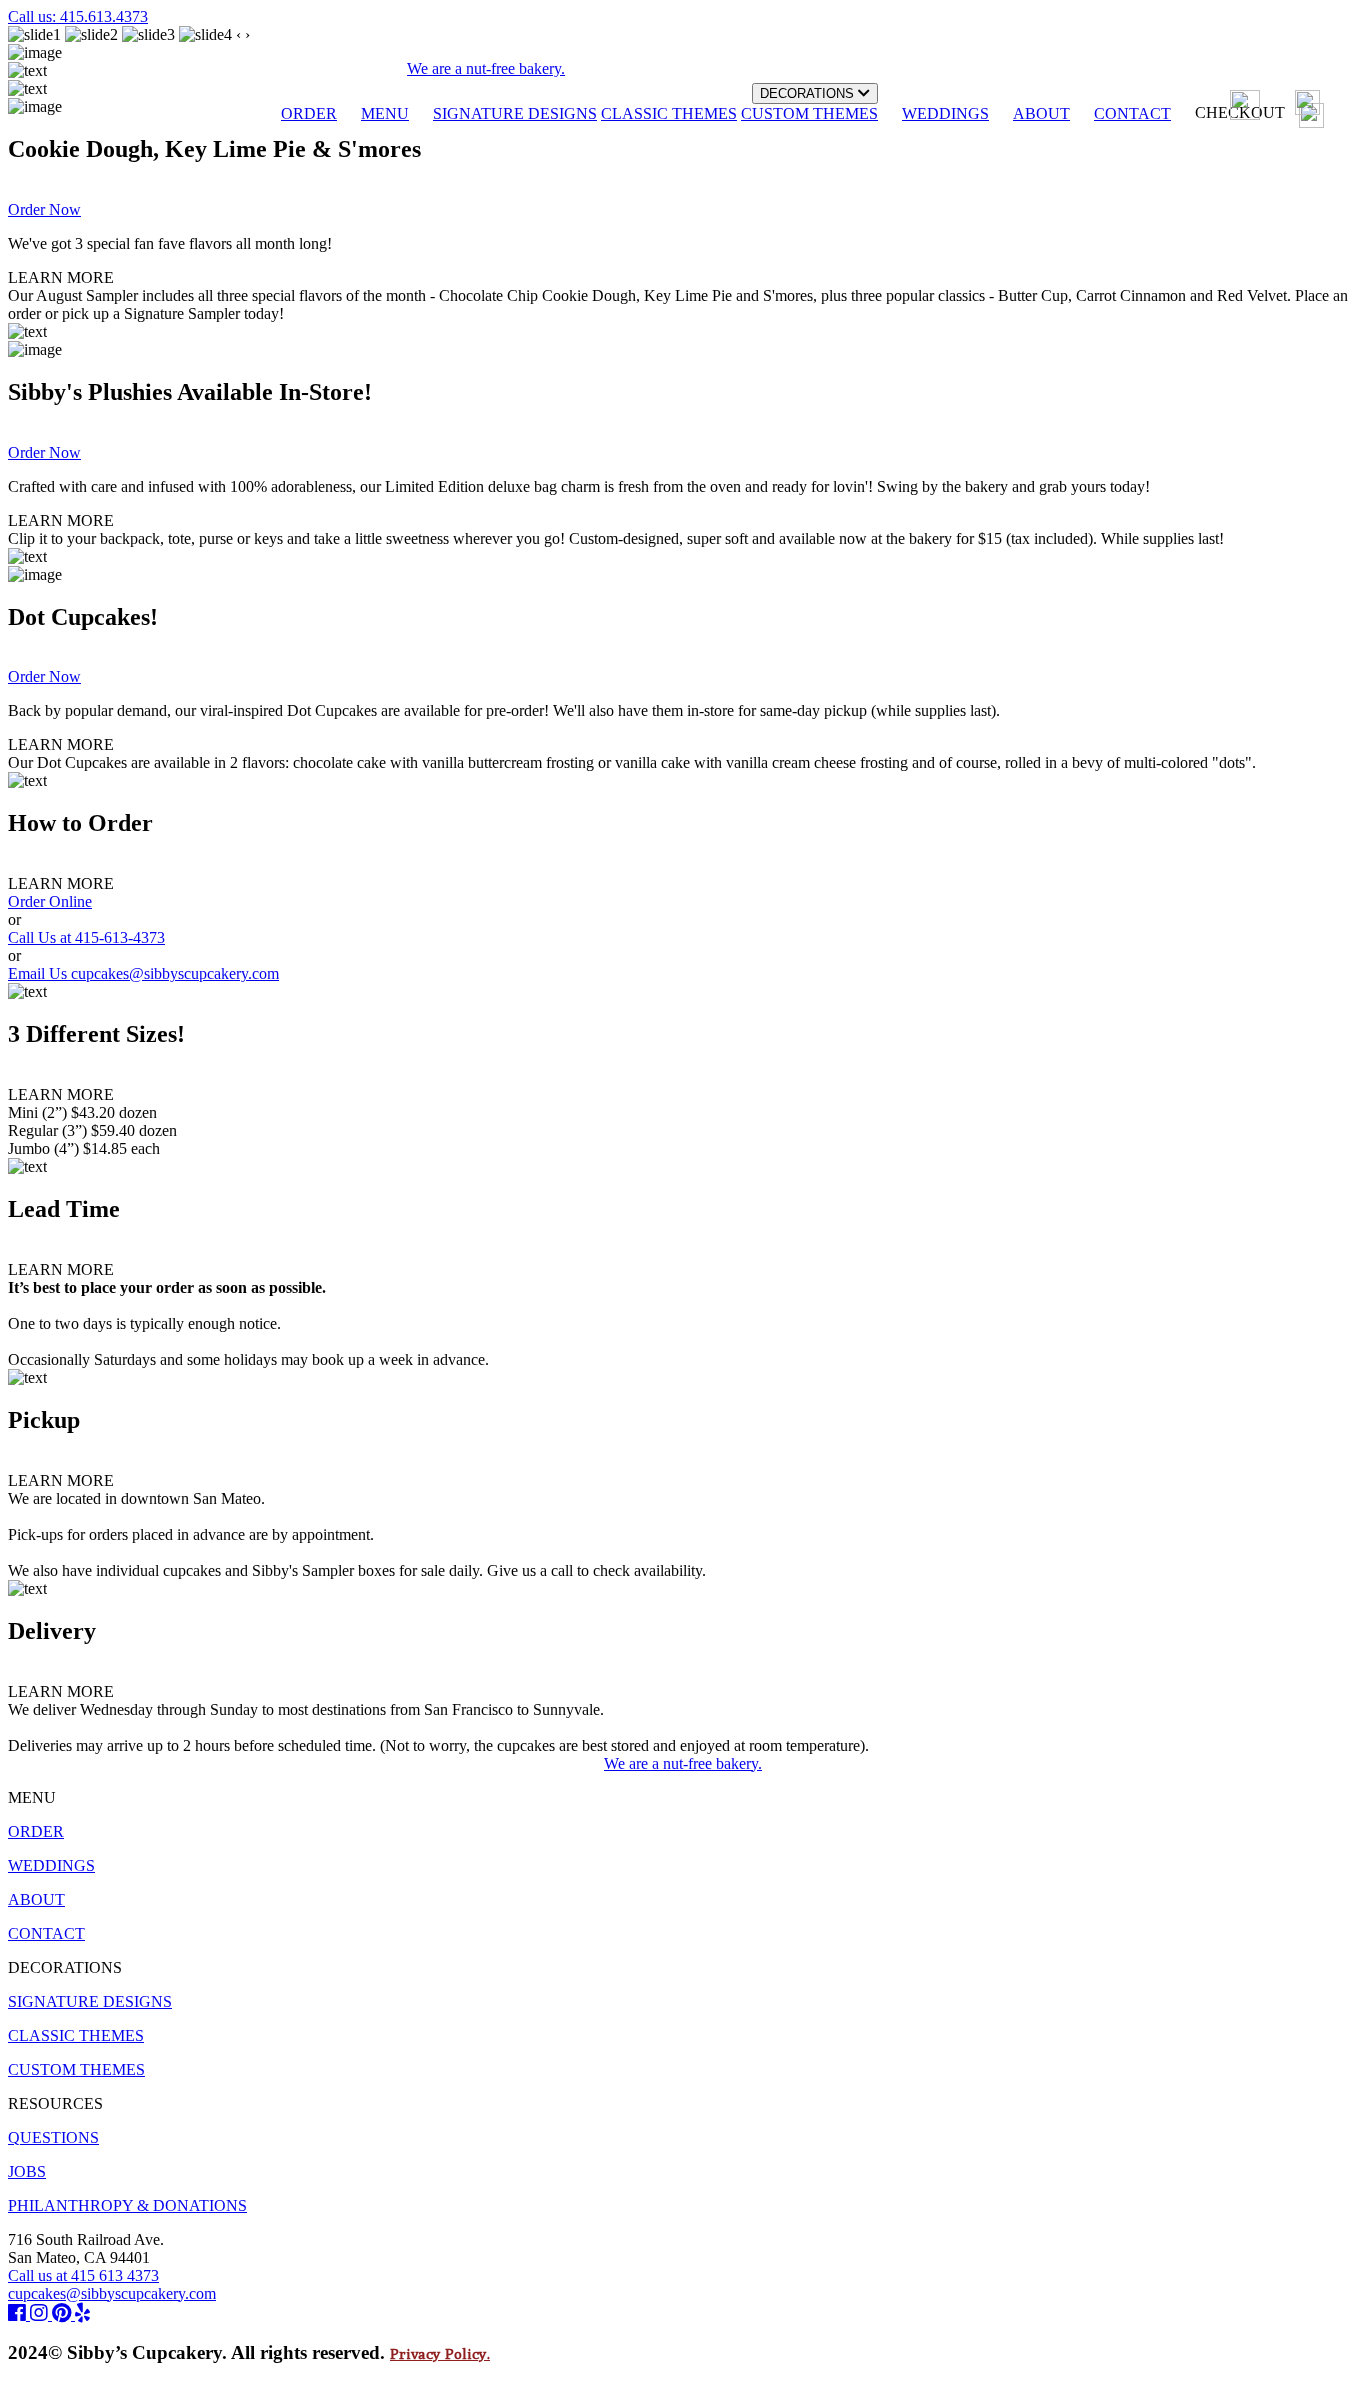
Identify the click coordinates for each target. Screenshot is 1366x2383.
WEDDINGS (945, 113)
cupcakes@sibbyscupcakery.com (112, 2293)
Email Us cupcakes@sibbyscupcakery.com (143, 973)
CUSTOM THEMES (809, 113)
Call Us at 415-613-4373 (86, 937)
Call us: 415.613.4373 (78, 16)
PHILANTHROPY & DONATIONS (127, 2205)
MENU (385, 113)
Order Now (44, 209)
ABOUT (1041, 113)
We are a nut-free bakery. (683, 1763)
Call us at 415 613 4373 (83, 2275)
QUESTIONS (53, 2137)
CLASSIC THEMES (669, 113)
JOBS (27, 2171)
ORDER (309, 113)
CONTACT (1132, 113)
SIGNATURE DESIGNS (515, 113)
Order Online (50, 901)
